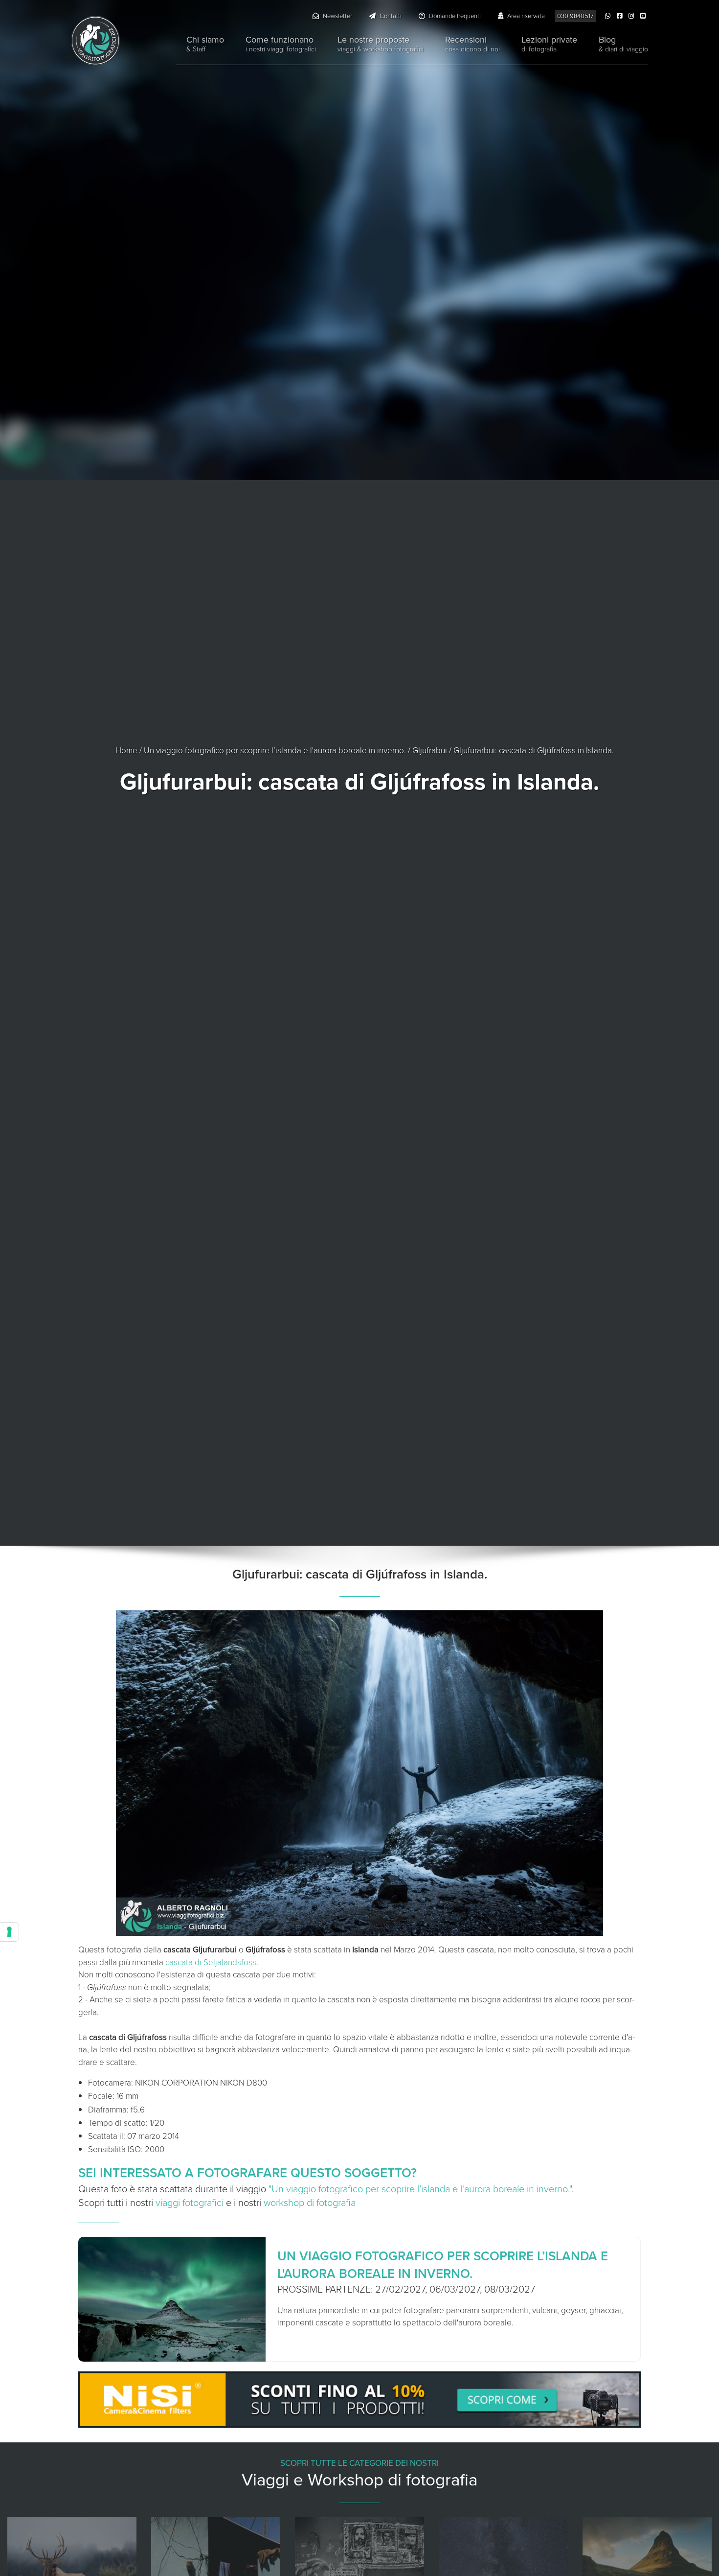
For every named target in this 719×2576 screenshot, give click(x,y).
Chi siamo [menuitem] (205, 44)
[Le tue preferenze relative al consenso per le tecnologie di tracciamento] (9, 1932)
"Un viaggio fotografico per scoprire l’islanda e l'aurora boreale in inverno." (420, 2189)
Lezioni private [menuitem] (549, 44)
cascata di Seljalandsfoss (211, 1962)
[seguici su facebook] (621, 16)
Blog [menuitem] (623, 44)
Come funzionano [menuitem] (281, 44)
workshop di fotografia (310, 2203)
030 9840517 (575, 16)
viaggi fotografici (190, 2203)
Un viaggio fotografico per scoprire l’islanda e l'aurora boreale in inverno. (275, 751)
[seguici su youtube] (644, 16)
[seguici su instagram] (632, 16)
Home (126, 751)
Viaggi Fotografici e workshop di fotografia (95, 41)
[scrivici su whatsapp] (609, 16)
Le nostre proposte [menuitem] (381, 44)
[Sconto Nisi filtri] (359, 2402)
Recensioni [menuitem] (472, 44)
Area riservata (525, 16)
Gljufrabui (430, 751)
